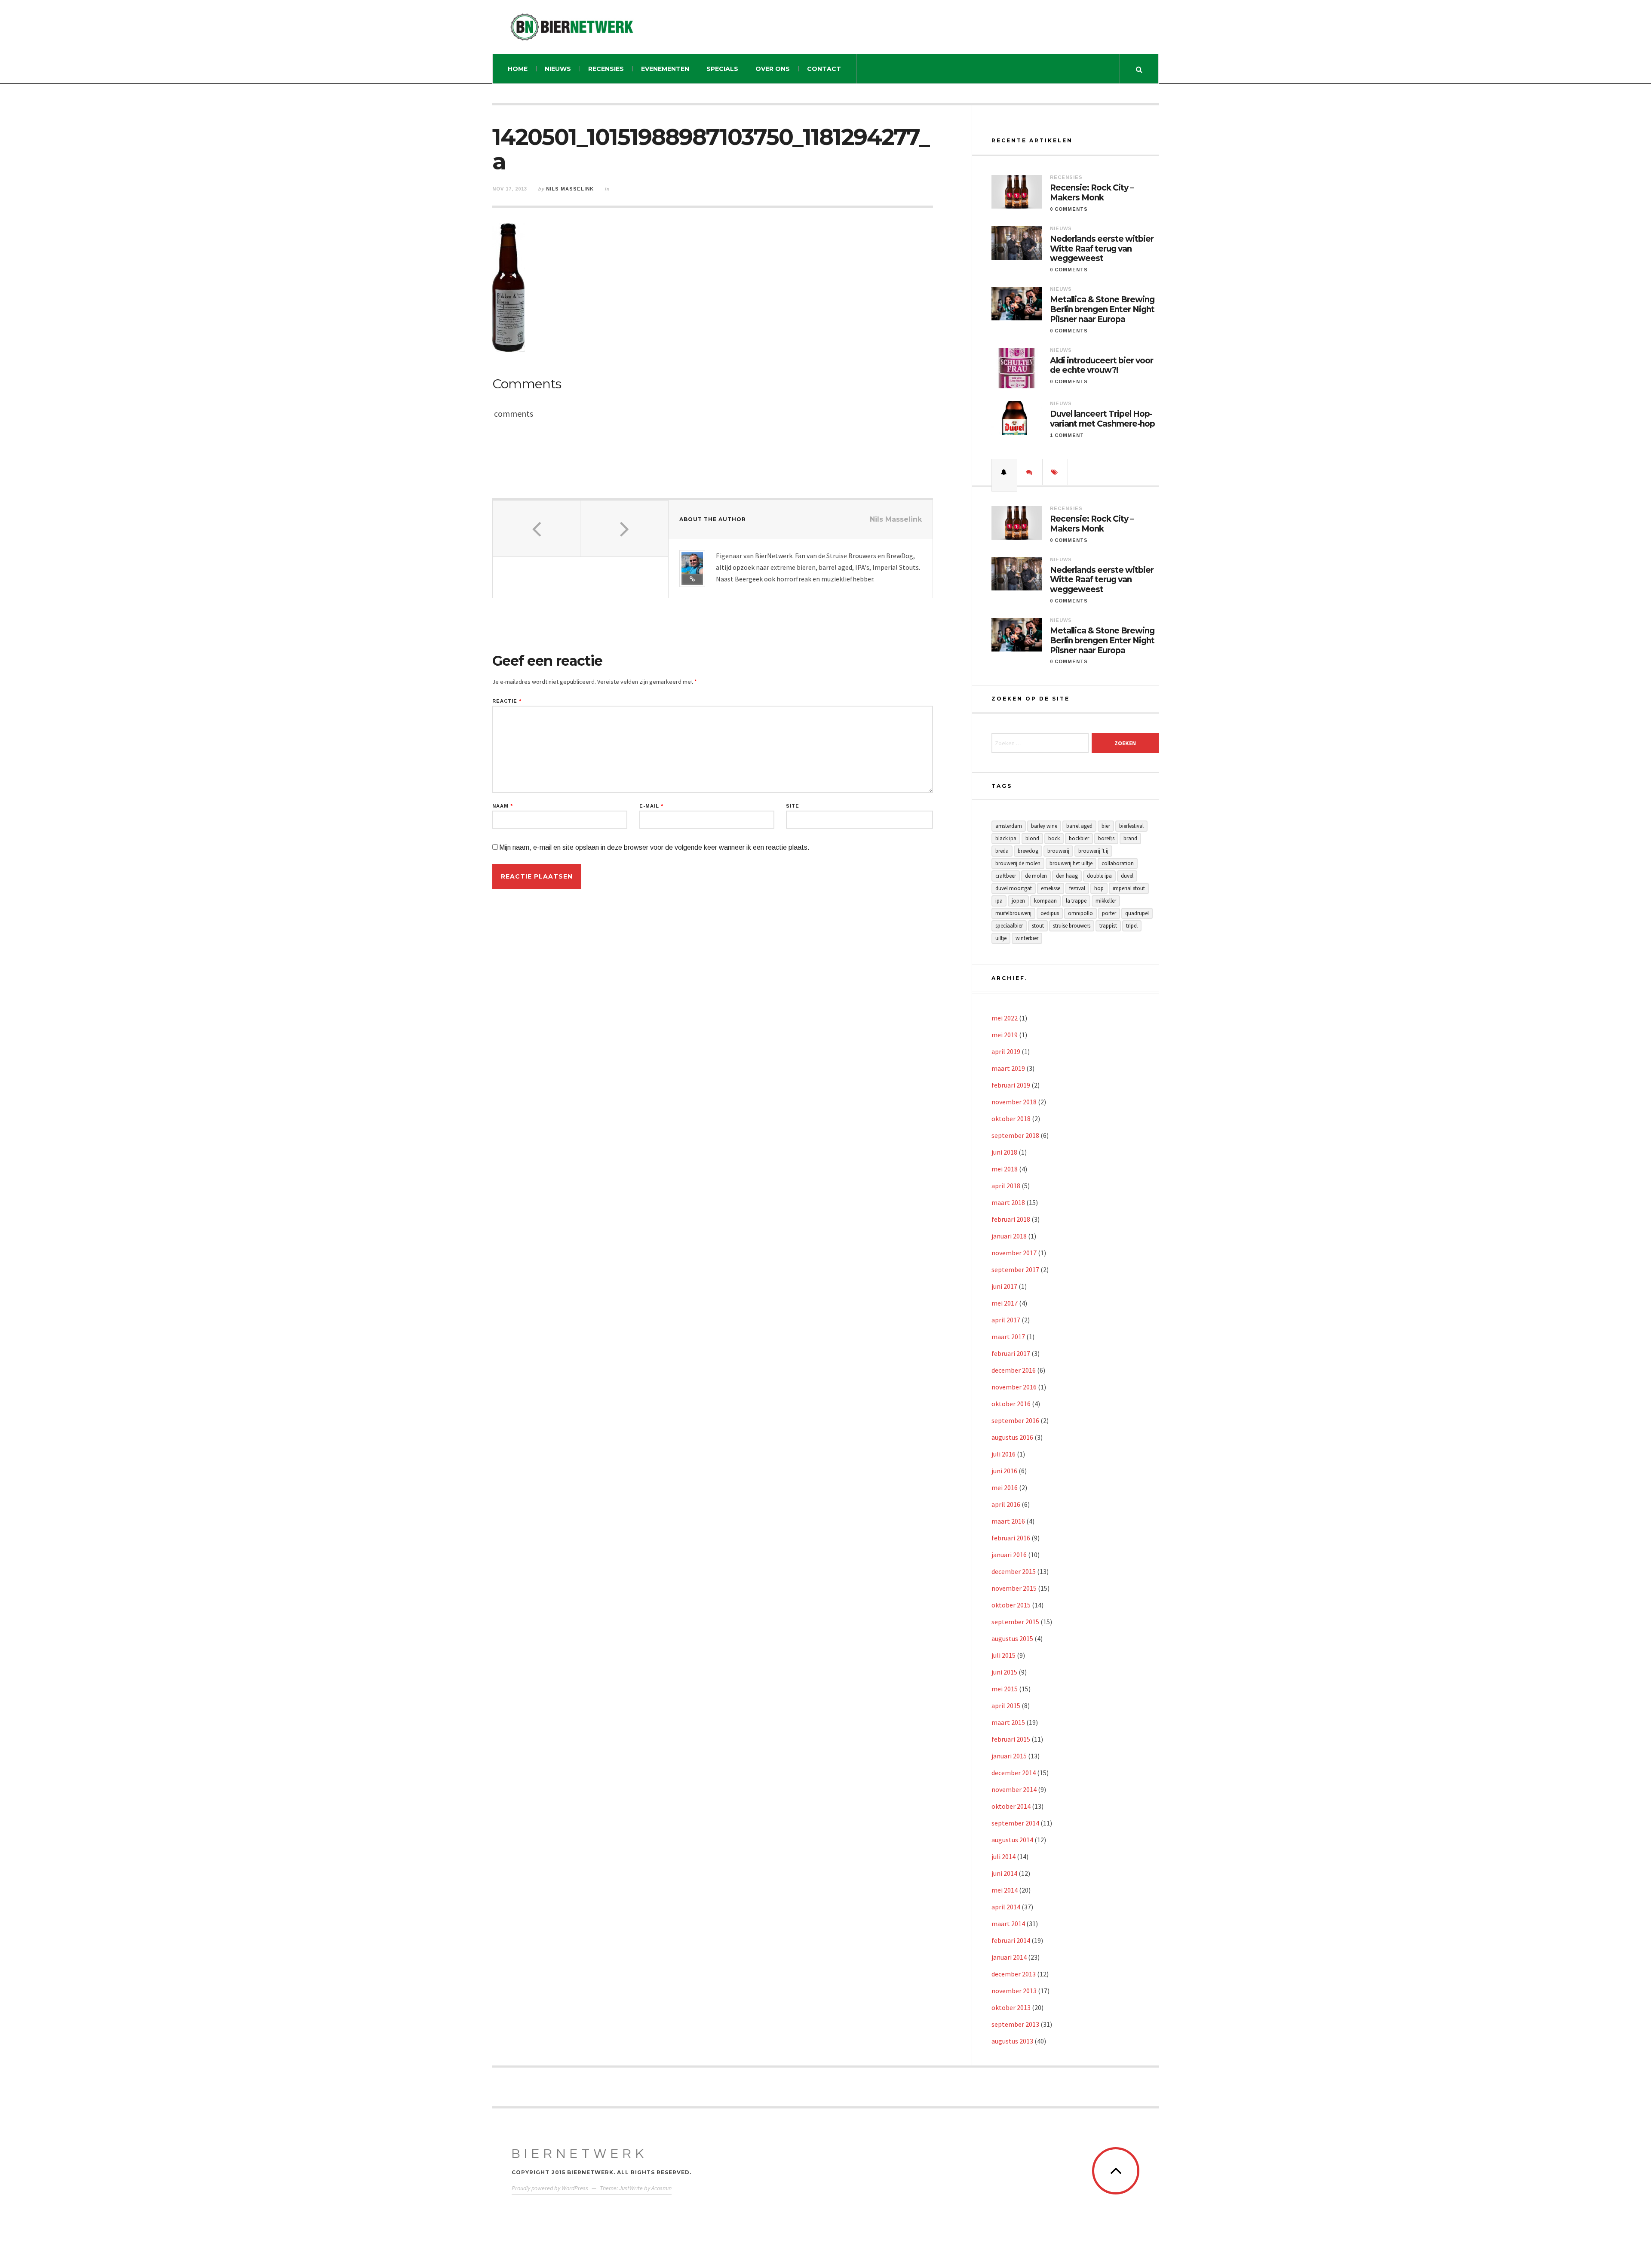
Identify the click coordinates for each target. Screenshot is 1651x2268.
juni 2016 (1004, 1471)
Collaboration (1118, 863)
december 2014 (1014, 1773)
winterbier (1027, 938)
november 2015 (1014, 1588)
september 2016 (1015, 1420)
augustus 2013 (1012, 2041)
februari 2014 (1011, 1940)
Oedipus (1050, 913)
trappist (1108, 926)
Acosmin (661, 2188)
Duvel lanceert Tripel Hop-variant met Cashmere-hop (1102, 419)
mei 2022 (1005, 1018)
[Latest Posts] (1004, 472)
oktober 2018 (1011, 1119)
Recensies (606, 69)
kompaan (1045, 901)
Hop (1099, 888)
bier (1106, 826)
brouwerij (1058, 851)
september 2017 (1015, 1269)
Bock (1054, 838)
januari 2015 (1009, 1756)
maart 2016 (1008, 1521)
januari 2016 (1009, 1555)
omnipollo (1080, 913)
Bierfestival (1131, 826)
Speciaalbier (1009, 926)
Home (518, 69)
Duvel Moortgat (1014, 888)
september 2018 (1015, 1135)
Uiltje (1001, 938)
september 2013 (1015, 2024)
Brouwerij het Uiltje (1071, 863)
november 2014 (1014, 1789)
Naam (503, 806)
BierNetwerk (580, 2154)
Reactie (507, 701)
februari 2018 (1011, 1219)
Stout (1038, 926)
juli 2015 (1003, 1655)
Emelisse (1051, 888)
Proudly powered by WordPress (550, 2188)
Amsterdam (1009, 826)
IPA (999, 901)
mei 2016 (1005, 1487)
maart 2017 (1008, 1337)
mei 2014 (1005, 1890)
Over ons (773, 69)
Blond (1032, 838)
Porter (1109, 913)
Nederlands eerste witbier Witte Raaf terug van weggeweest (1102, 249)
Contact (824, 69)
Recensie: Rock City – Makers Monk (1092, 193)
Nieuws (558, 69)
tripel (1132, 926)
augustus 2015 (1012, 1638)
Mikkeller (1106, 901)
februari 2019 (1011, 1085)
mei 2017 (1005, 1303)
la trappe (1076, 901)
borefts (1106, 838)
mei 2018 (1005, 1169)
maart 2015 (1008, 1722)
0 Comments (1069, 209)
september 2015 (1015, 1622)
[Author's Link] (692, 579)
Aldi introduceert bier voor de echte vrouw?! (1102, 366)
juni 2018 (1004, 1152)
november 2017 (1014, 1253)
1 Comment (1067, 435)
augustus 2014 (1012, 1840)
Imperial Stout (1129, 888)
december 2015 (1014, 1571)
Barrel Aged (1079, 826)
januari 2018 (1009, 1236)
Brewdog (1028, 851)
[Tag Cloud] (1055, 472)
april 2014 (1006, 1907)
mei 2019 (1005, 1035)
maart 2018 (1008, 1202)
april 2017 (1006, 1320)
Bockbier (1079, 838)
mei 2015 (1005, 1689)
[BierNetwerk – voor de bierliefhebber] (572, 27)
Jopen (1018, 901)
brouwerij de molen (1018, 863)
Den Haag (1067, 876)
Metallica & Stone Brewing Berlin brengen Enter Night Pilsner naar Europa (1102, 310)
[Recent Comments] (1030, 472)
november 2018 (1014, 1102)
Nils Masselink (570, 189)
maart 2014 (1008, 1924)
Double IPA (1099, 876)
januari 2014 (1009, 1957)
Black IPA (1006, 838)
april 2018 (1006, 1186)
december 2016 (1014, 1370)
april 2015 (1006, 1706)
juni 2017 (1004, 1286)
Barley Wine (1044, 826)
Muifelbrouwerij (1013, 913)
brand (1130, 838)
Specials (722, 69)
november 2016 (1014, 1387)
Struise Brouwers (1072, 926)
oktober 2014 (1011, 1806)
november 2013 (1014, 1991)
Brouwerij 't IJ (1093, 851)
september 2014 (1015, 1823)
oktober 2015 (1011, 1605)
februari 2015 (1011, 1739)
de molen (1036, 876)
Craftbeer (1006, 876)
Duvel (1127, 876)
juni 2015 (1004, 1672)
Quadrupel (1137, 913)
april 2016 (1006, 1504)
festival (1077, 888)
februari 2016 (1011, 1538)
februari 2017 (1011, 1353)
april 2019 (1006, 1051)
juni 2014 (1004, 1873)
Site (793, 806)
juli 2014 (1003, 1856)
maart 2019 (1008, 1068)
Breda (1002, 851)
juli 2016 (1003, 1454)
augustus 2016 (1012, 1437)
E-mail (651, 806)
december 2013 (1014, 1974)
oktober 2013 (1011, 2007)
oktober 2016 (1011, 1404)
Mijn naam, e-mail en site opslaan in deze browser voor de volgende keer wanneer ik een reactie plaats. (654, 847)
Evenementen (665, 69)
